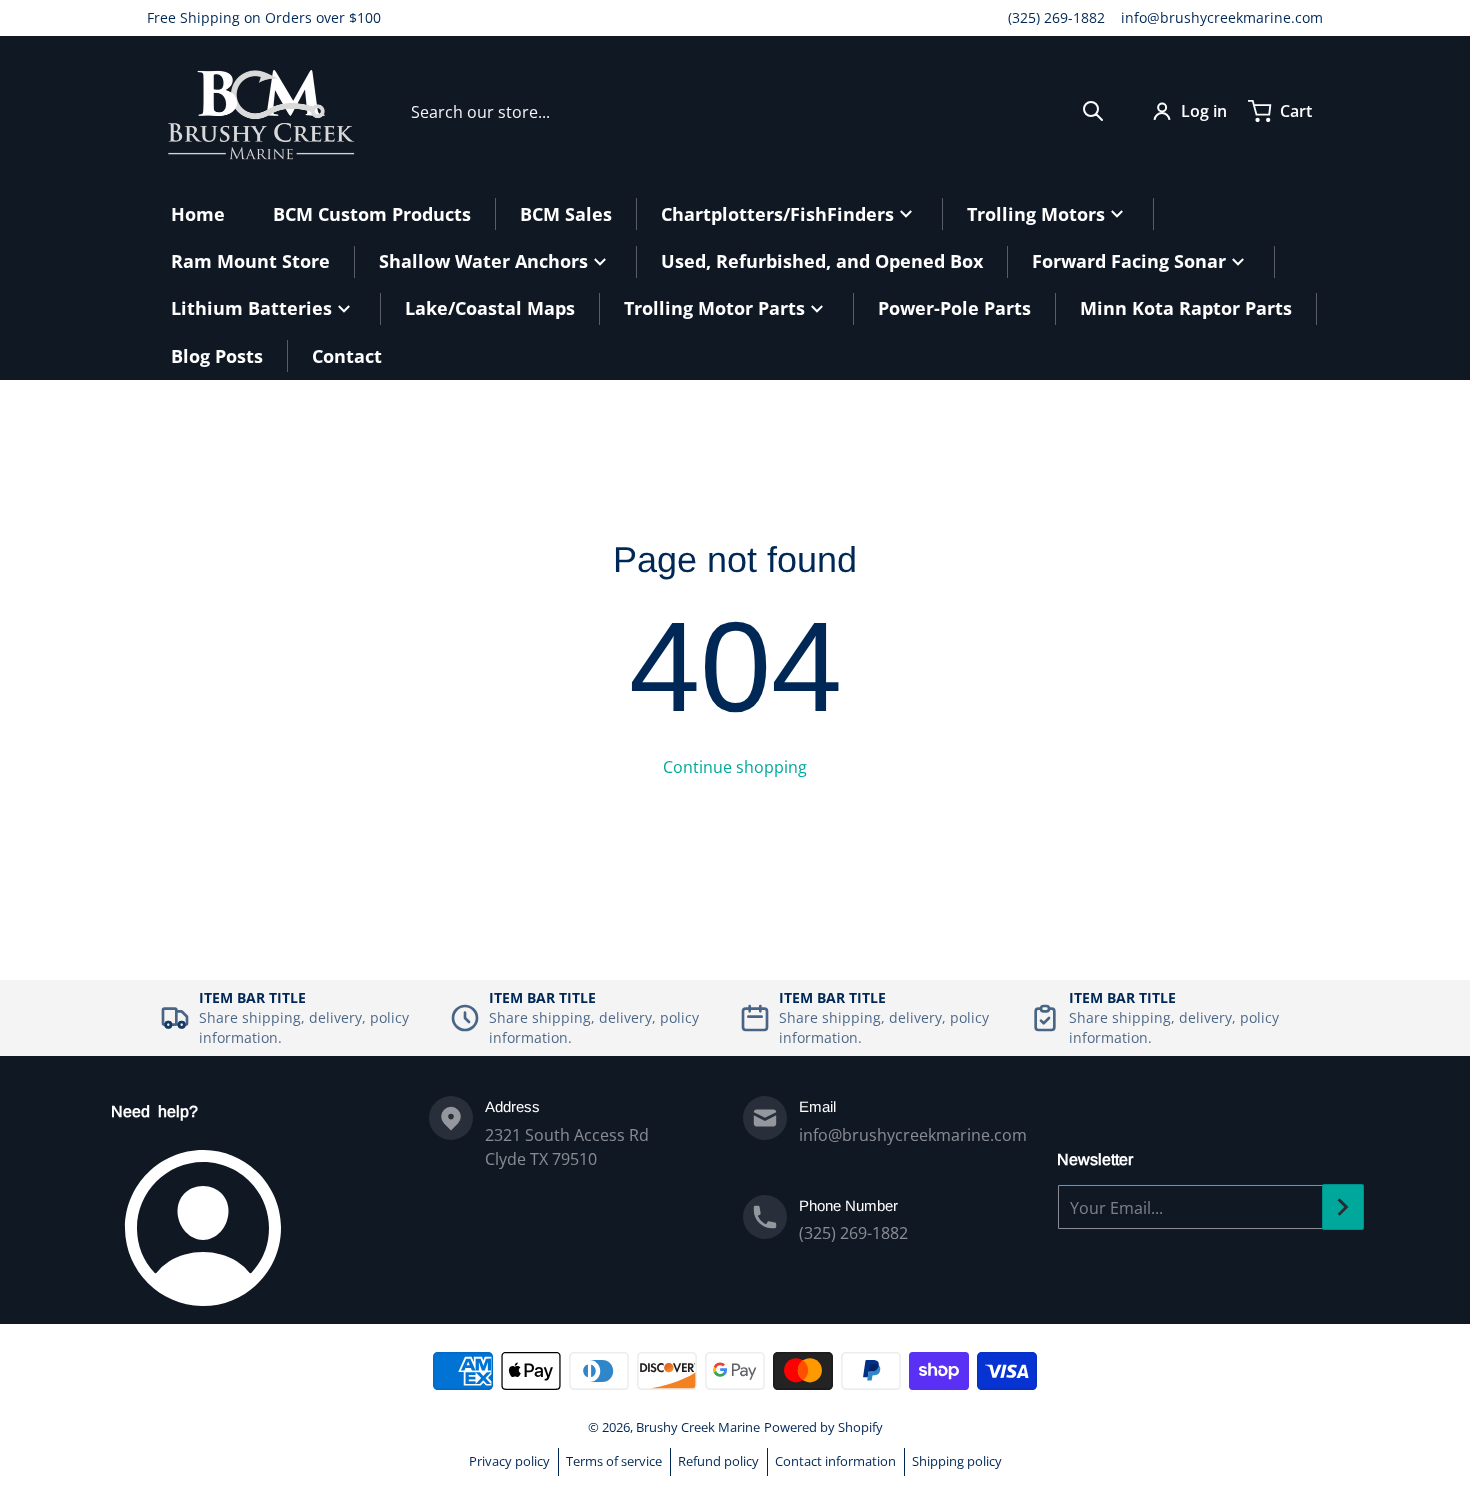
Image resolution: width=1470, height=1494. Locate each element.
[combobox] (757, 111)
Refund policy (718, 1461)
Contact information (835, 1461)
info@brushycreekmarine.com (1222, 17)
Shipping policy (957, 1461)
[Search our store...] (1093, 111)
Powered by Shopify (823, 1427)
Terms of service (614, 1461)
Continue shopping (735, 767)
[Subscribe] (1343, 1207)
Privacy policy (509, 1461)
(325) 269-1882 (1056, 17)
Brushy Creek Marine (698, 1427)
